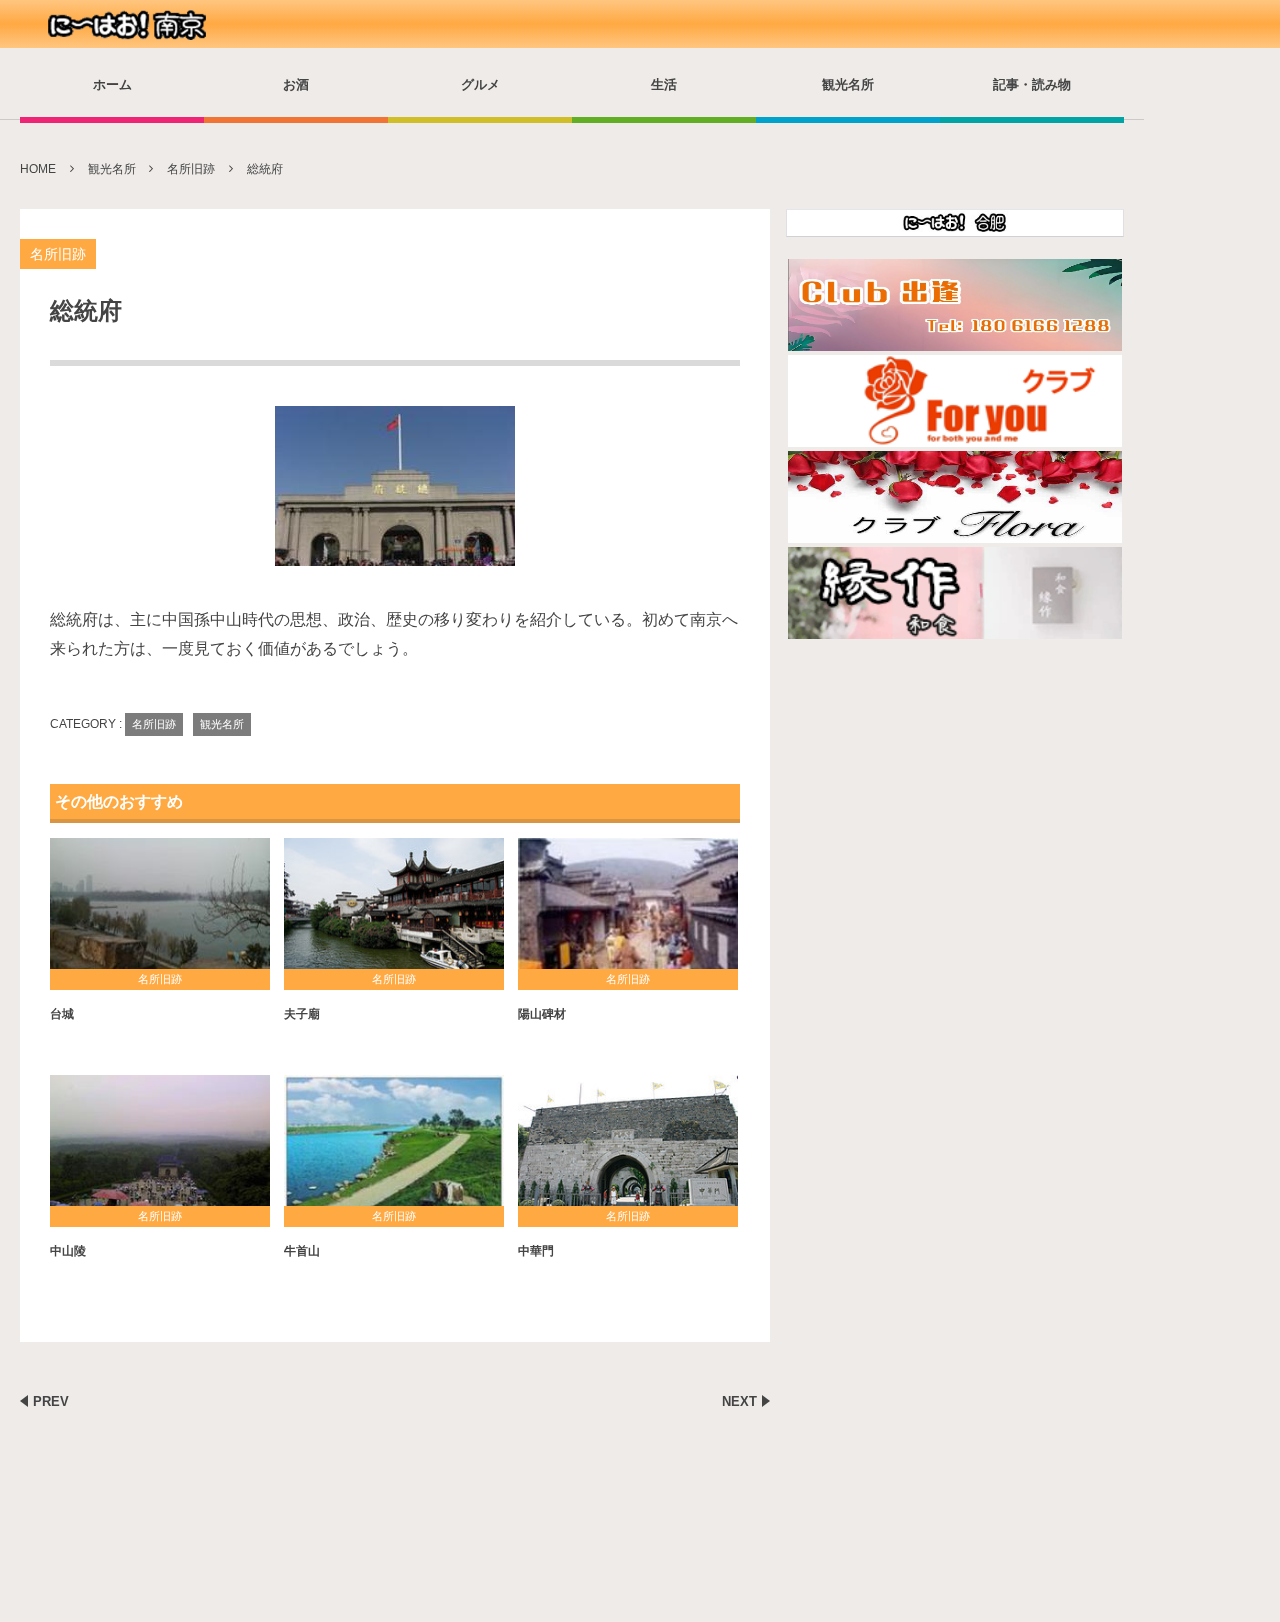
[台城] (160, 911)
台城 (62, 1014)
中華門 (536, 1251)
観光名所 (848, 84)
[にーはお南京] (130, 25)
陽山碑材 (542, 1014)
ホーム (112, 84)
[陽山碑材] (628, 911)
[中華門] (628, 1148)
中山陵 (68, 1251)
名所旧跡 (58, 254)
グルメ (480, 84)
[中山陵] (160, 1148)
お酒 (296, 84)
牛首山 (302, 1251)
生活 (664, 84)
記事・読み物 (1032, 84)
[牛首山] (394, 1148)
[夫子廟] (394, 911)
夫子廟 (302, 1014)
